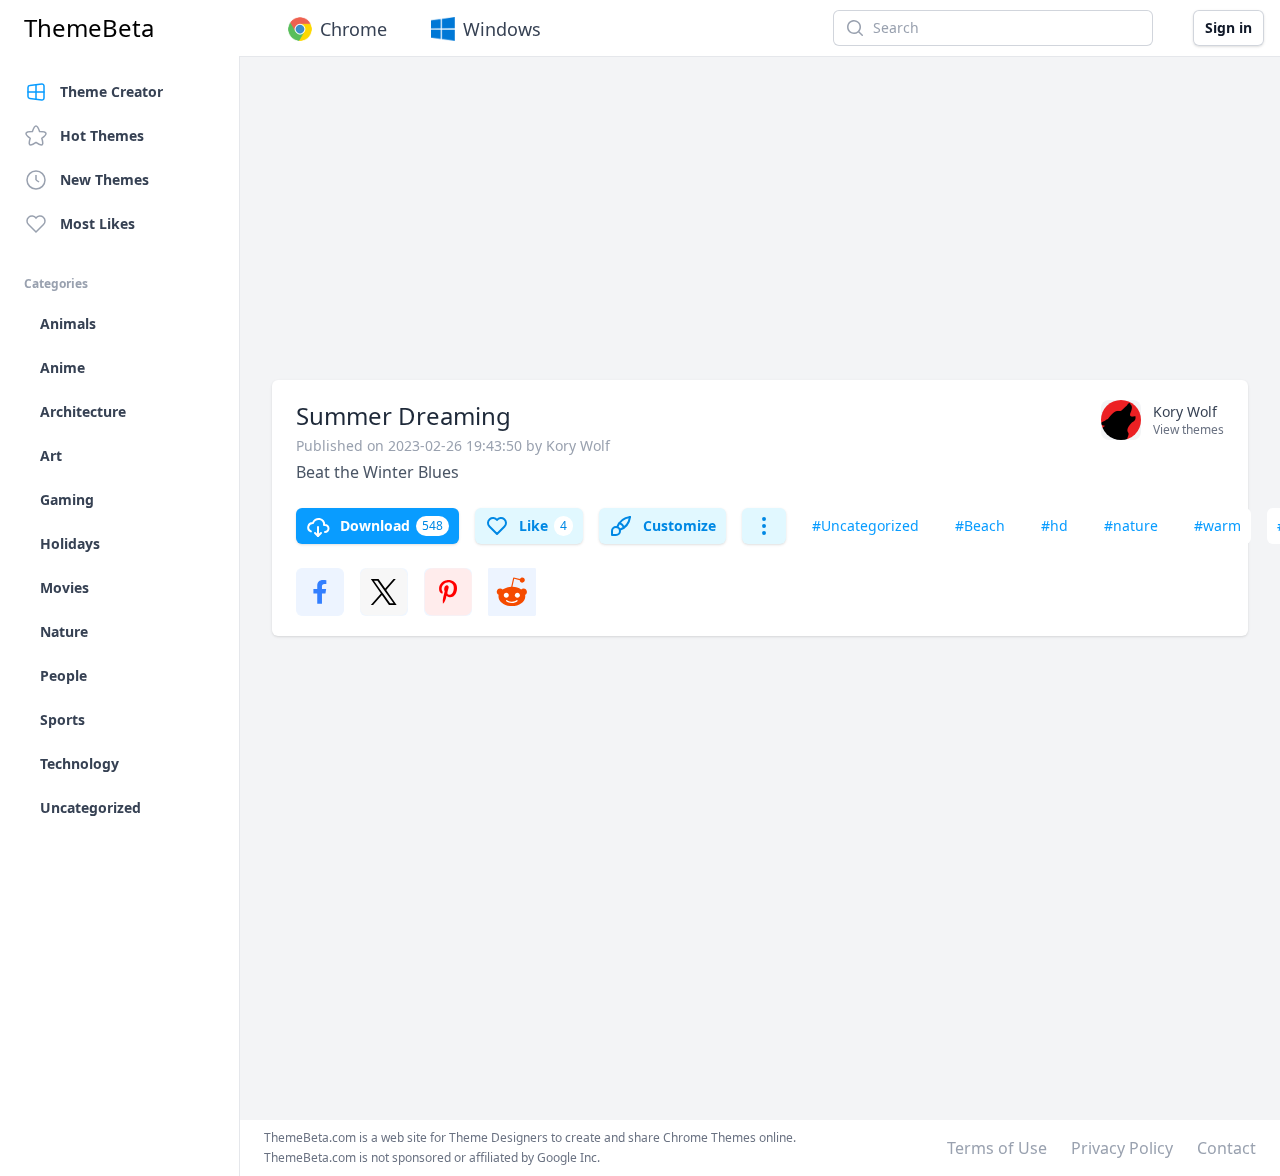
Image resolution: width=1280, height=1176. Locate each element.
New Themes (104, 179)
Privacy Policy (1122, 1148)
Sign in (1228, 27)
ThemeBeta (89, 28)
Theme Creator (111, 91)
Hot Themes (102, 135)
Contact (1226, 1148)
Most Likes (97, 223)
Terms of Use (997, 1148)
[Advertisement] (760, 228)
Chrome (353, 29)
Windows (502, 29)
